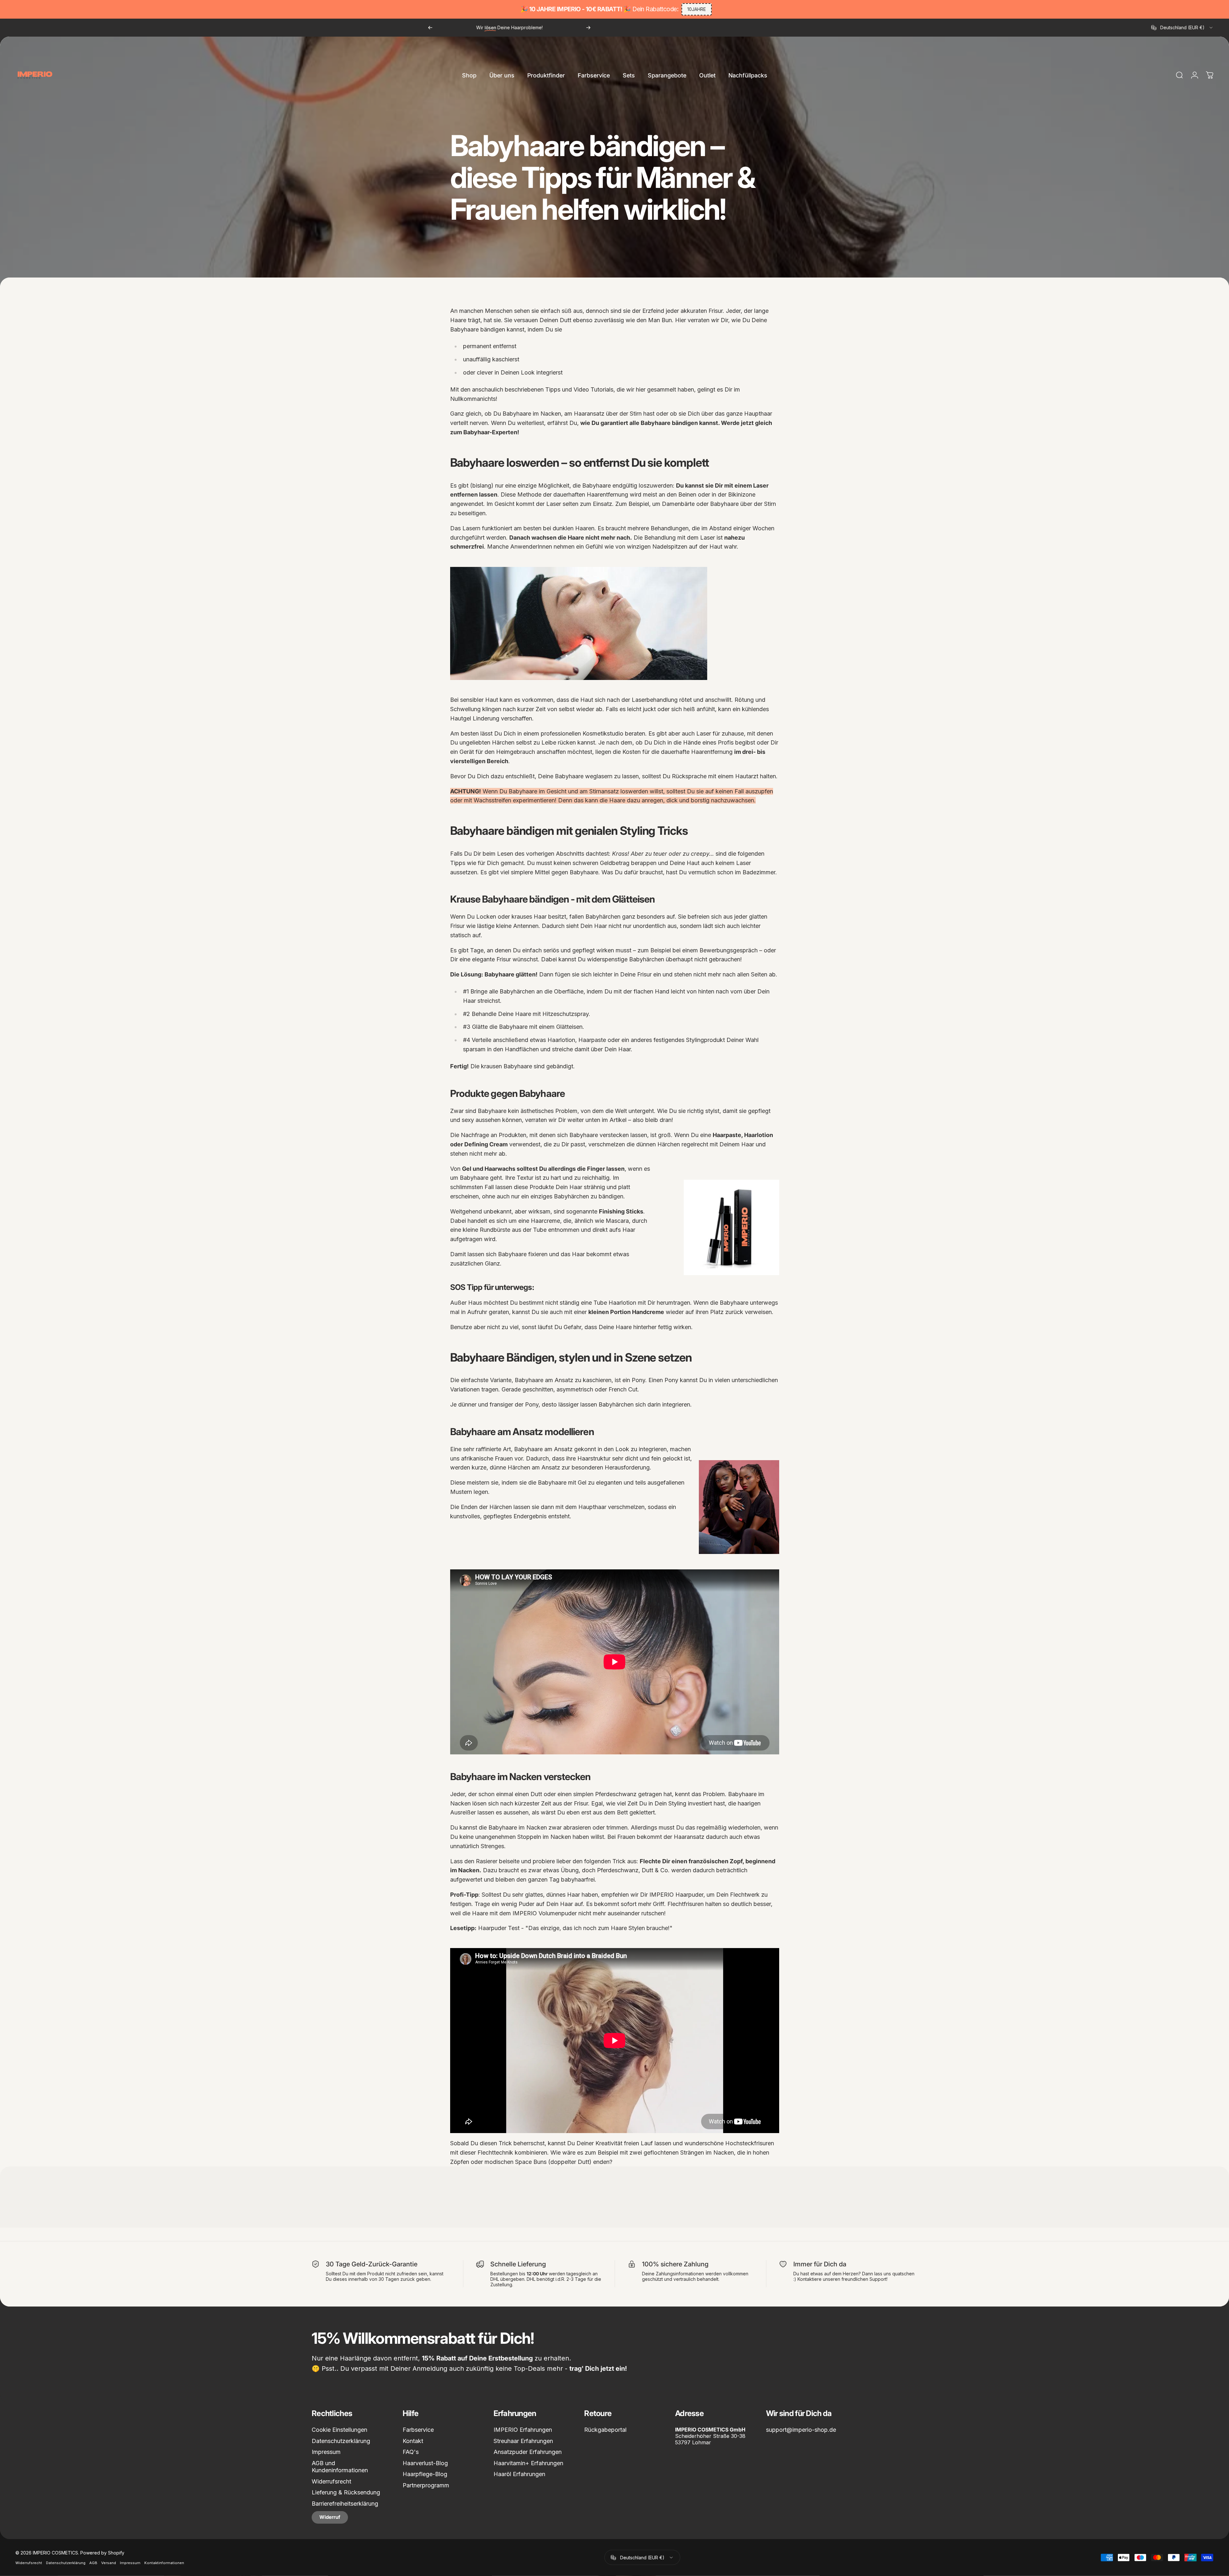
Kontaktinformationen (164, 2563)
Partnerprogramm (426, 2485)
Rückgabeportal (605, 2430)
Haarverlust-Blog (425, 2463)
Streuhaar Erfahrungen (523, 2441)
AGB (93, 2563)
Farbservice (418, 2430)
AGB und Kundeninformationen (340, 2467)
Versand (109, 2563)
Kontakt (413, 2441)
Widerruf (330, 2517)
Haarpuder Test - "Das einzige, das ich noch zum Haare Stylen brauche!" (575, 1928)
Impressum (326, 2452)
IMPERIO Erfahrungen (523, 2430)
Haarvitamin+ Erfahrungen (528, 2463)
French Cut (623, 1389)
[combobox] (1182, 28)
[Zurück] (430, 28)
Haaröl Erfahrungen (519, 2474)
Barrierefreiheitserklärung (345, 2504)
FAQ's (411, 2452)
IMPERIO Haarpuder (676, 1895)
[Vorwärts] (588, 28)
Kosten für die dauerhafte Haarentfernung (677, 752)
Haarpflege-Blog (425, 2474)
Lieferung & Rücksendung (346, 2492)
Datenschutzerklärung (341, 2441)
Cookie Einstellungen (339, 2430)
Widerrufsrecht (331, 2481)
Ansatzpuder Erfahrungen (528, 2452)
